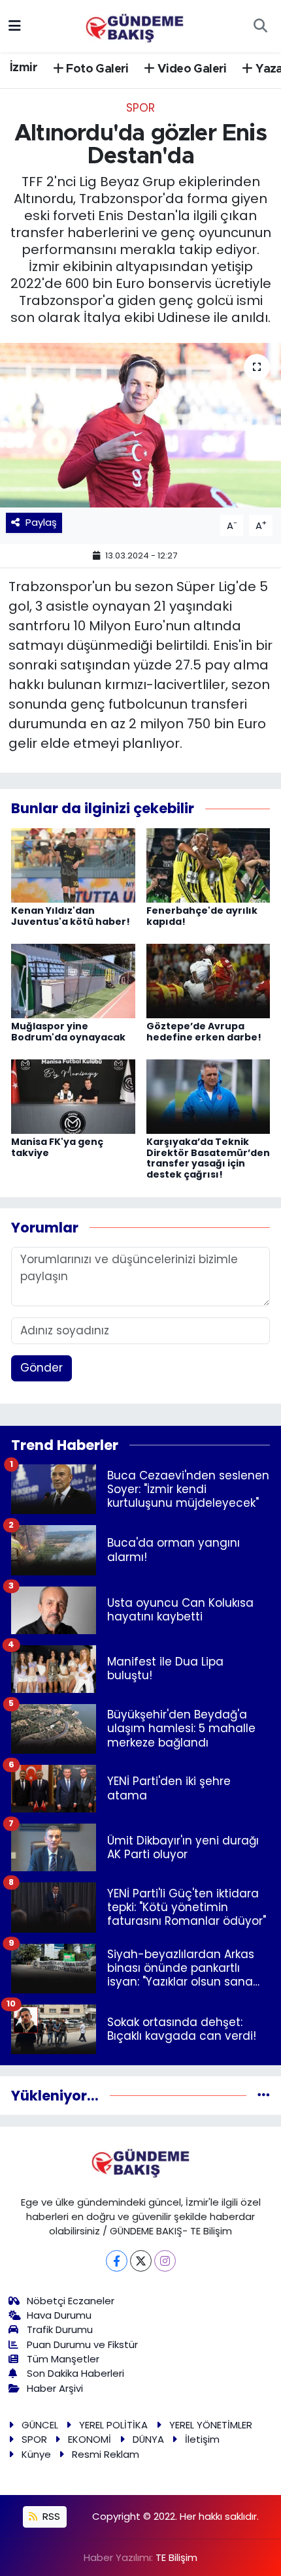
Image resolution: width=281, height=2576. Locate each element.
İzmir (24, 68)
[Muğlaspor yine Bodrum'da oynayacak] (73, 980)
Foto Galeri (96, 69)
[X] (141, 2261)
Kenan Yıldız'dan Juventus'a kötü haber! (71, 916)
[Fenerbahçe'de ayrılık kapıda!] (208, 864)
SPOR (140, 108)
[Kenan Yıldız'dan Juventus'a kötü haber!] (73, 864)
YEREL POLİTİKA (113, 2425)
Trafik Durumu (60, 2329)
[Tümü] (264, 2095)
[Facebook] (117, 2261)
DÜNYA (148, 2439)
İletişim (202, 2439)
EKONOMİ (90, 2439)
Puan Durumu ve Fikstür (82, 2344)
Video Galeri (191, 69)
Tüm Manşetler (63, 2359)
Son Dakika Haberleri (75, 2373)
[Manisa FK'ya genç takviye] (73, 1095)
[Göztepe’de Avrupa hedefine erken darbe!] (208, 980)
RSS (50, 2516)
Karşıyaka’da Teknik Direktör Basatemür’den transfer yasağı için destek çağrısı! (208, 1158)
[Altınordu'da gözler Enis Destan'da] (140, 425)
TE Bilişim (176, 2557)
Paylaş (41, 522)
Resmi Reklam (106, 2454)
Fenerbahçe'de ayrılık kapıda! (202, 916)
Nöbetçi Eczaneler (71, 2301)
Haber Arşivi (55, 2388)
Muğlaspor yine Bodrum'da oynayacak (68, 1032)
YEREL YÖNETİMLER (211, 2425)
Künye (36, 2454)
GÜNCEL (40, 2425)
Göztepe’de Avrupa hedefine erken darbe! (204, 1032)
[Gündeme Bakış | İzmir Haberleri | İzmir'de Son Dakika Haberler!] (135, 25)
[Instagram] (165, 2261)
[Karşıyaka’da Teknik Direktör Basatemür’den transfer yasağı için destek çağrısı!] (208, 1095)
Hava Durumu (59, 2315)
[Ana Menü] (15, 25)
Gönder (41, 1368)
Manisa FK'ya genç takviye (57, 1147)
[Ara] (260, 26)
